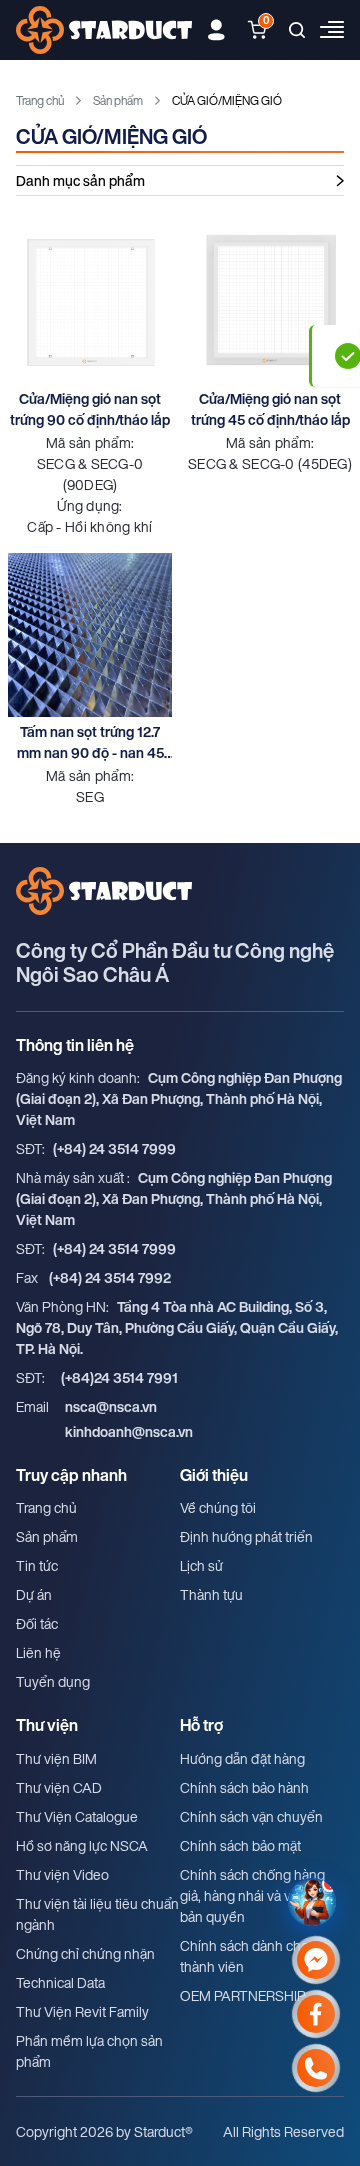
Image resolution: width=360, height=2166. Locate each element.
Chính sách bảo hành (244, 1787)
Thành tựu (211, 1594)
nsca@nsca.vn (111, 1406)
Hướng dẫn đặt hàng (242, 1758)
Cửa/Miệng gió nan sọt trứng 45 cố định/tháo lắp (270, 409)
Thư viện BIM (56, 1758)
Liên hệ (38, 1652)
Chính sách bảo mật (240, 1845)
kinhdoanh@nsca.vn (129, 1431)
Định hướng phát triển (246, 1536)
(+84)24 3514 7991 (119, 1377)
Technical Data (60, 1982)
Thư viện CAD (59, 1787)
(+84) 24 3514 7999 (114, 1148)
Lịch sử (201, 1565)
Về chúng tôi (218, 1507)
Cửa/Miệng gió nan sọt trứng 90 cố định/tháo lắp (90, 409)
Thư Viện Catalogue (77, 1816)
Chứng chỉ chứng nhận (85, 1953)
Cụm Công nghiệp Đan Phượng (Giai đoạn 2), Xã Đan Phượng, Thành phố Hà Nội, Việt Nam (179, 1098)
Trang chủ (40, 100)
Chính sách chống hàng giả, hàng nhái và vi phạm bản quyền (256, 1895)
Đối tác (37, 1623)
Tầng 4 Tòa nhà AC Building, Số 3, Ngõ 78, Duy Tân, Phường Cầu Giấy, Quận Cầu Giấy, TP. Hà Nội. (177, 1327)
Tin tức (37, 1565)
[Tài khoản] (216, 30)
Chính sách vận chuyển (251, 1816)
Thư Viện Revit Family (82, 2011)
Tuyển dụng (53, 1681)
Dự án (34, 1594)
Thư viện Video (62, 1874)
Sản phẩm (118, 100)
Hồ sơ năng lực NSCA (82, 1845)
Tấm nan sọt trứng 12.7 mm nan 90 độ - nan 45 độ (90, 742)
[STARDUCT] (104, 30)
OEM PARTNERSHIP (243, 1995)
